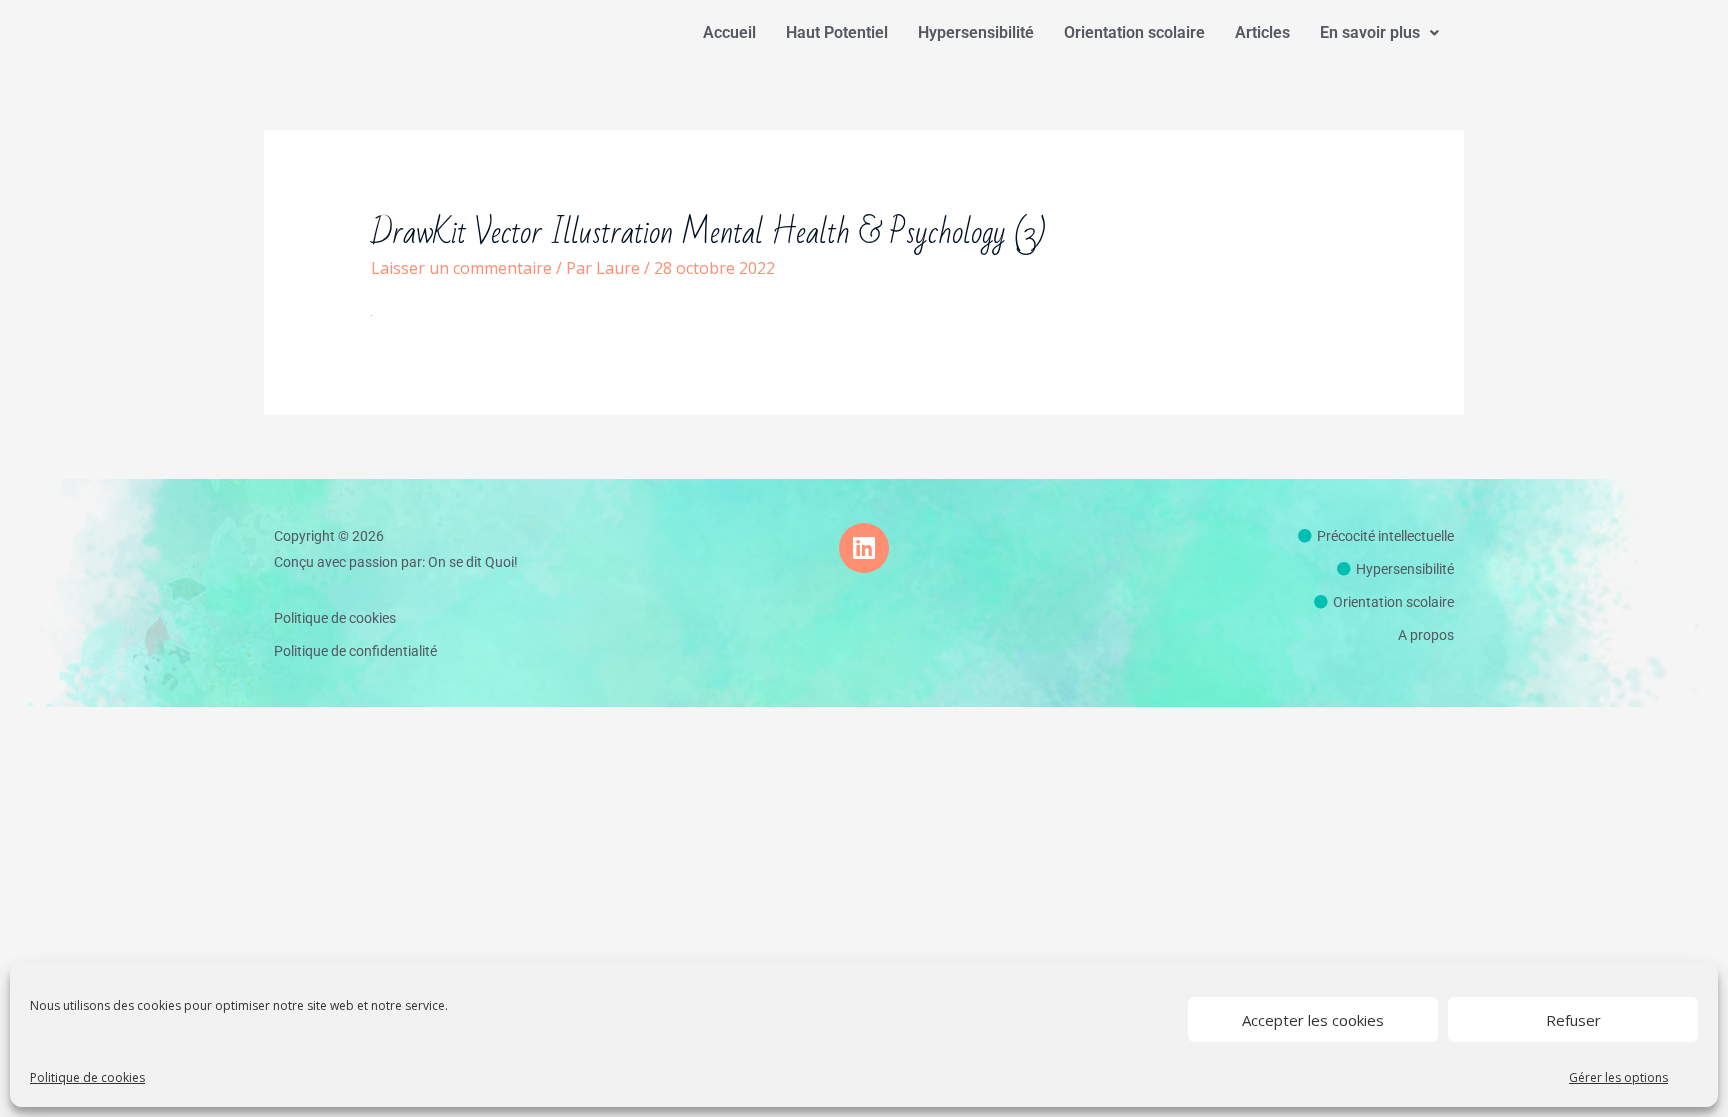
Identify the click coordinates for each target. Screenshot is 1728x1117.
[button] (1379, 33)
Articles (1262, 32)
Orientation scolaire (1134, 32)
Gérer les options (1618, 1077)
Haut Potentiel (837, 32)
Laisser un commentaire (461, 268)
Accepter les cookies (1313, 1020)
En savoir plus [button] (1370, 32)
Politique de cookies (87, 1077)
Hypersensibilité (976, 32)
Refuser (1573, 1020)
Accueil (729, 32)
